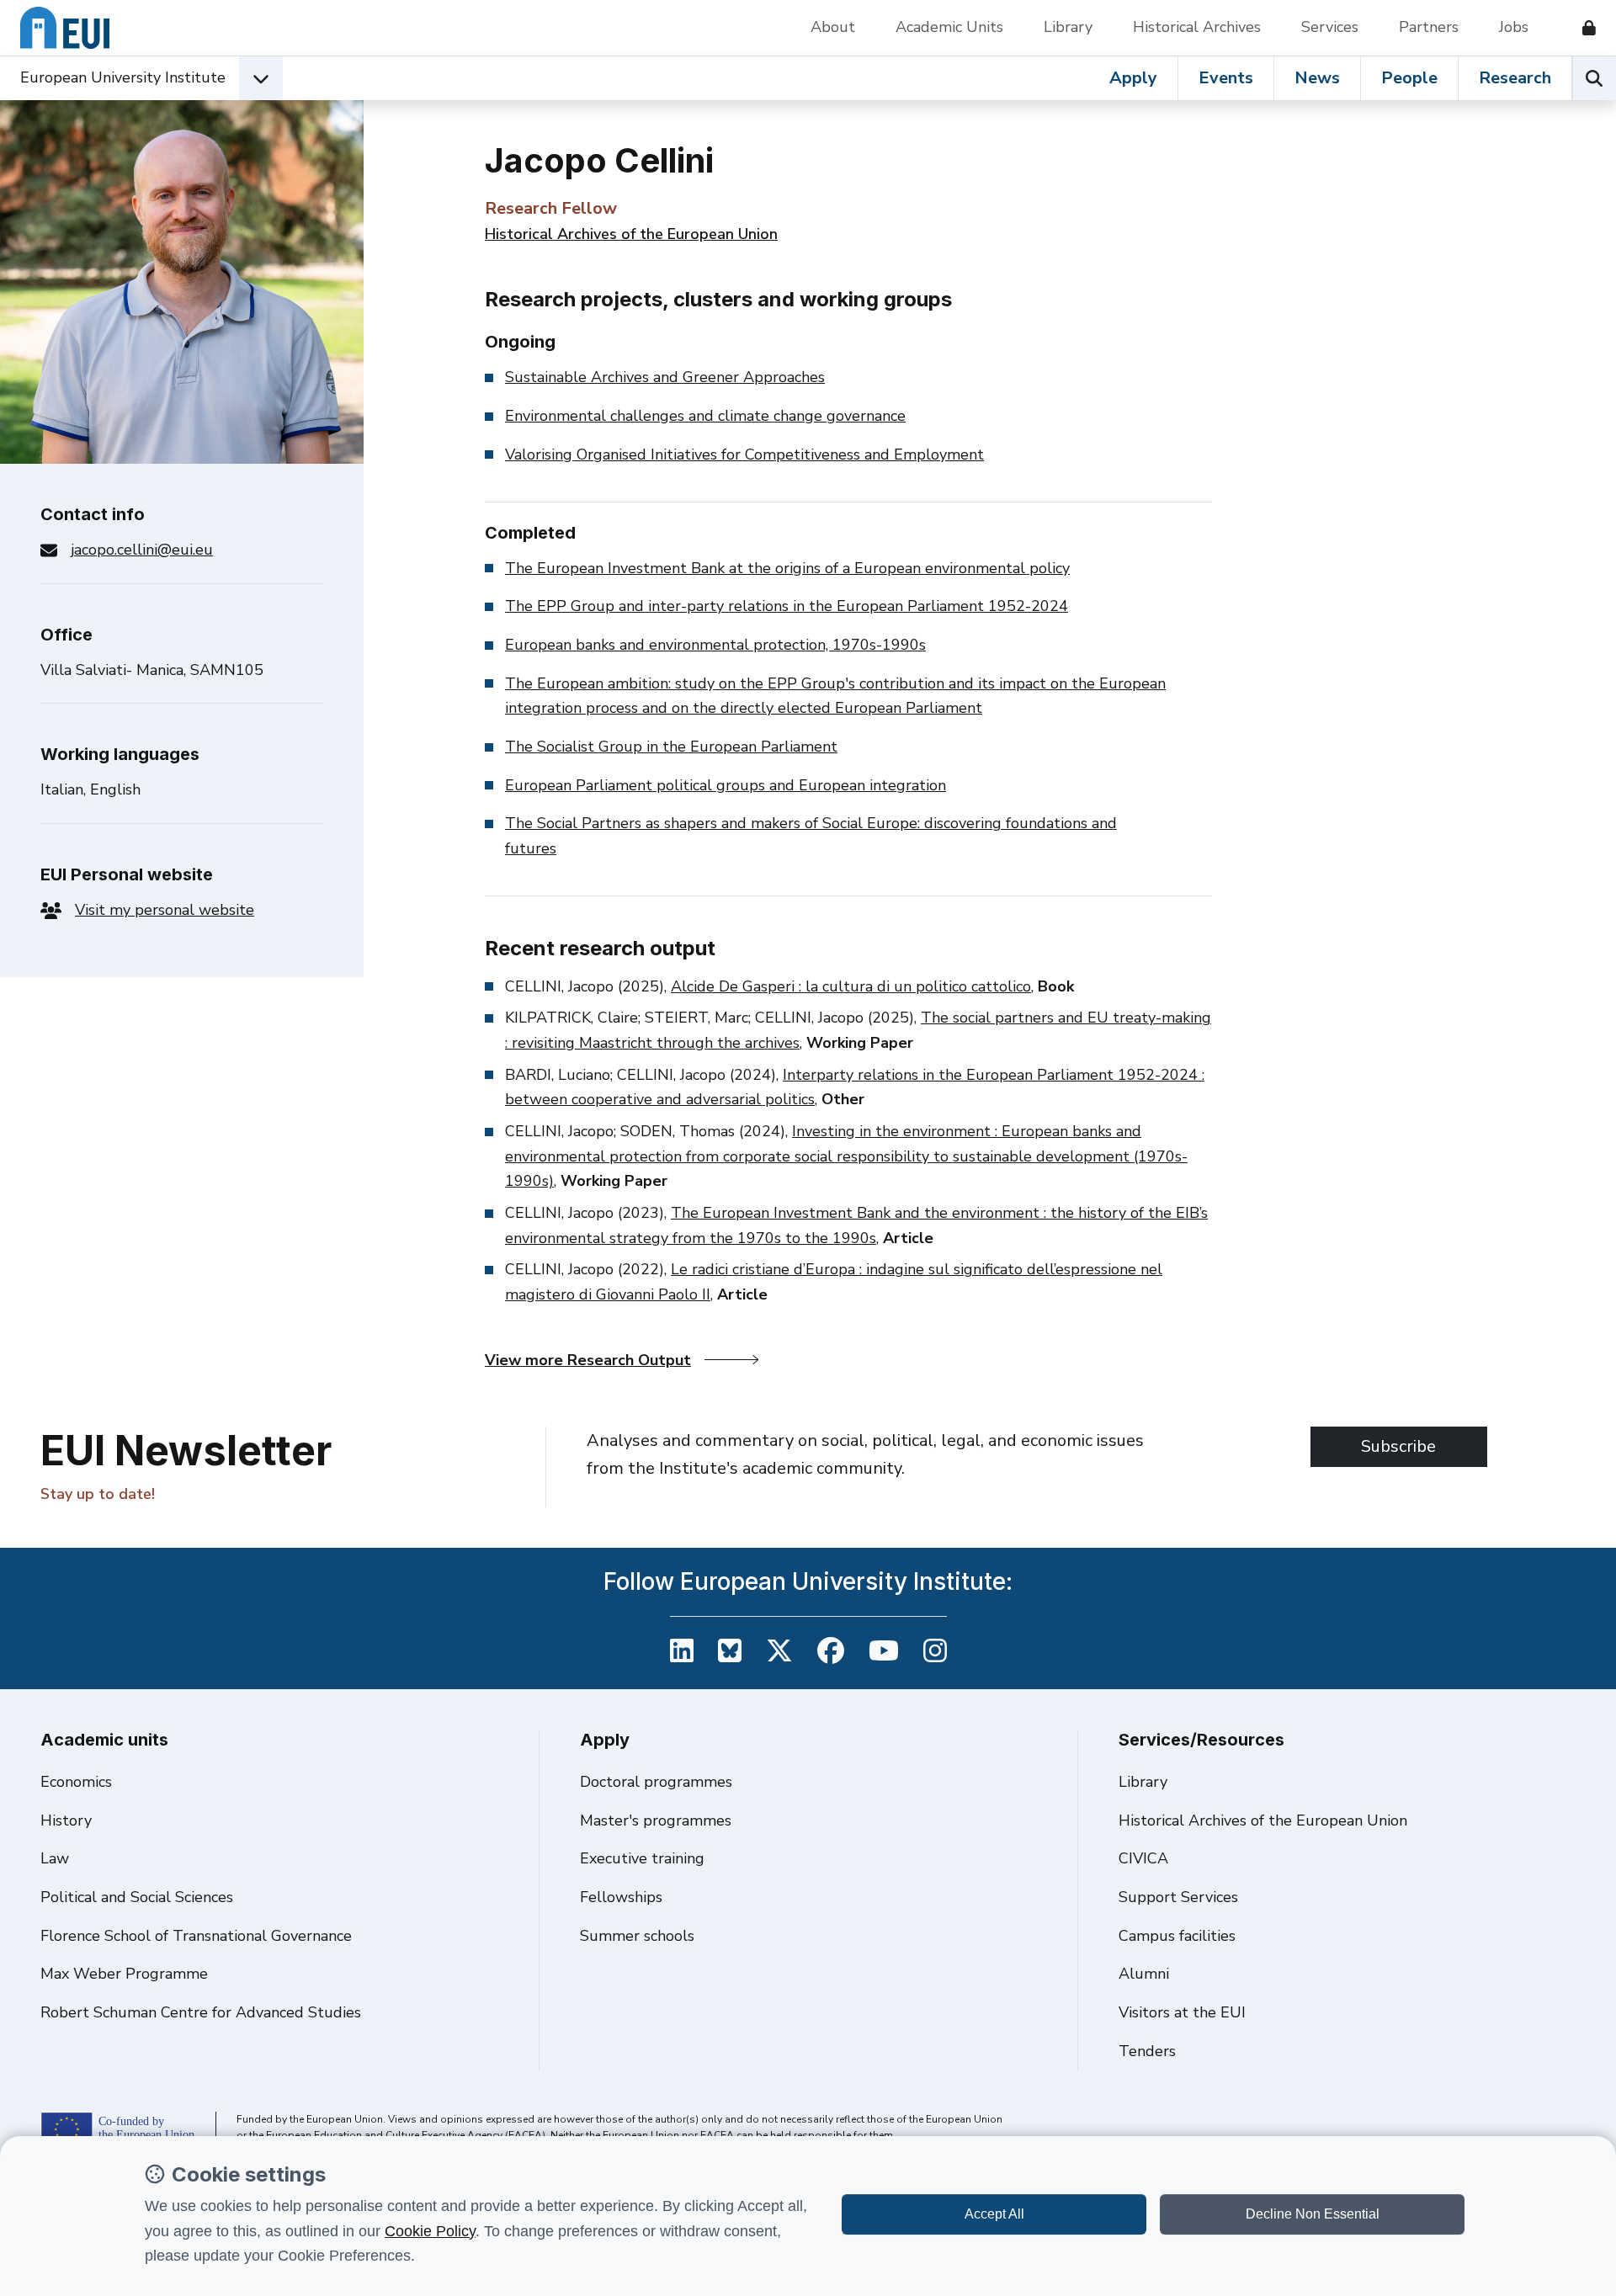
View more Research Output (588, 1360)
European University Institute (123, 77)
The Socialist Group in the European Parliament (671, 747)
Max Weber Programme (124, 1974)
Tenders (1147, 2051)
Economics (76, 1782)
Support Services (1178, 1897)
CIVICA (1143, 1858)
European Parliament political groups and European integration (726, 785)
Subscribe (1398, 1446)
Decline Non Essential (1313, 2214)
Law (55, 1858)
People (1409, 78)
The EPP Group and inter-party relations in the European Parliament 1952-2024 (787, 606)
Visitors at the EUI (1182, 2012)
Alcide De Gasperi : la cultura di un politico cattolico (851, 986)
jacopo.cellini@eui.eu (142, 550)
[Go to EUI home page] (65, 28)
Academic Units (949, 27)
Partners (1429, 27)
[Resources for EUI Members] (1582, 28)
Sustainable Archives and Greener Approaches (665, 377)
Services (1330, 27)
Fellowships (621, 1897)
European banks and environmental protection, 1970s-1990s (715, 645)
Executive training (642, 1858)
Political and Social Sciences (137, 1897)
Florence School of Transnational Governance (196, 1936)
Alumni (1144, 1974)
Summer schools (637, 1936)
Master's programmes (656, 1820)
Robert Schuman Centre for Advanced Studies (201, 2012)
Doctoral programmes (656, 1782)
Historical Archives (1197, 27)
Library (1068, 27)
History (66, 1820)
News (1317, 78)
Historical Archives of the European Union (631, 234)
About (833, 27)
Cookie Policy (430, 2231)
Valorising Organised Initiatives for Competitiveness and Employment (744, 454)
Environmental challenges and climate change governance (705, 416)
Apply (1133, 78)
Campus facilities (1177, 1936)
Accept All (994, 2214)
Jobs (1514, 27)
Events (1226, 78)
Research (1515, 78)
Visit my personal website (165, 910)
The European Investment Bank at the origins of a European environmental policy (787, 568)
